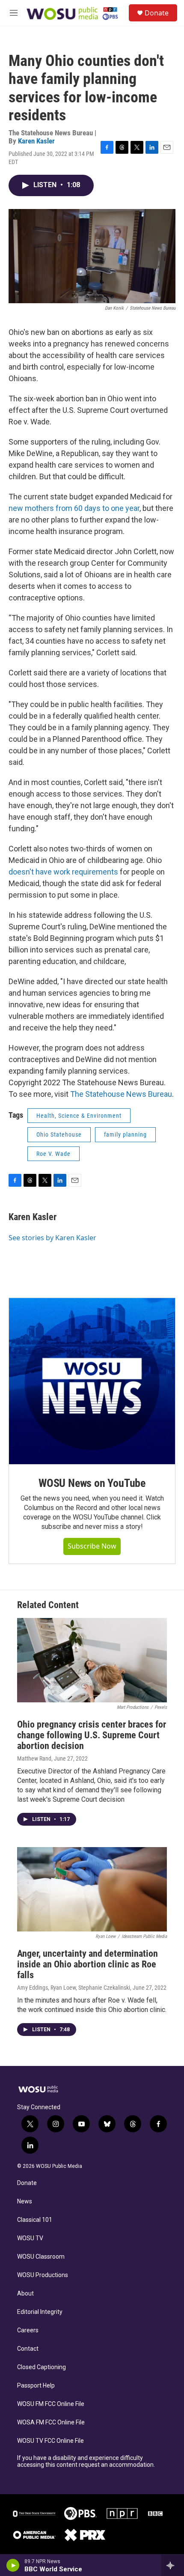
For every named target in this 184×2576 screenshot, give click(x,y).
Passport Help (36, 2386)
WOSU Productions (43, 2275)
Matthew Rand (34, 1758)
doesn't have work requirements (63, 872)
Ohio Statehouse (59, 1134)
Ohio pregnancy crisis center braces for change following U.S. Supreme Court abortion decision (92, 1735)
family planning (125, 1134)
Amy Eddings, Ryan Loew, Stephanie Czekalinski (74, 1988)
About (25, 2294)
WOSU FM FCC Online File (51, 2404)
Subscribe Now (92, 1546)
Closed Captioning (42, 2367)
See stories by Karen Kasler (52, 1238)
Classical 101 (35, 2220)
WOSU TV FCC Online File (50, 2441)
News (25, 2201)
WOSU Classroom (41, 2257)
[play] (13, 2565)
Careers (28, 2330)
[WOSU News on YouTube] (92, 1381)
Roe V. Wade (53, 1154)
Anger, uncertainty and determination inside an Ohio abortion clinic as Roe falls (88, 1964)
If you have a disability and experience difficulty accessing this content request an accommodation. (86, 2461)
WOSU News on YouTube (92, 1483)
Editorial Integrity (40, 2312)
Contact (28, 2349)
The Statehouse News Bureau (121, 1094)
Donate (157, 13)
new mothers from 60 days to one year (74, 508)
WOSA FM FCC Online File (51, 2422)
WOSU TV (30, 2238)
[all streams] (173, 2565)
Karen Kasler (36, 141)
